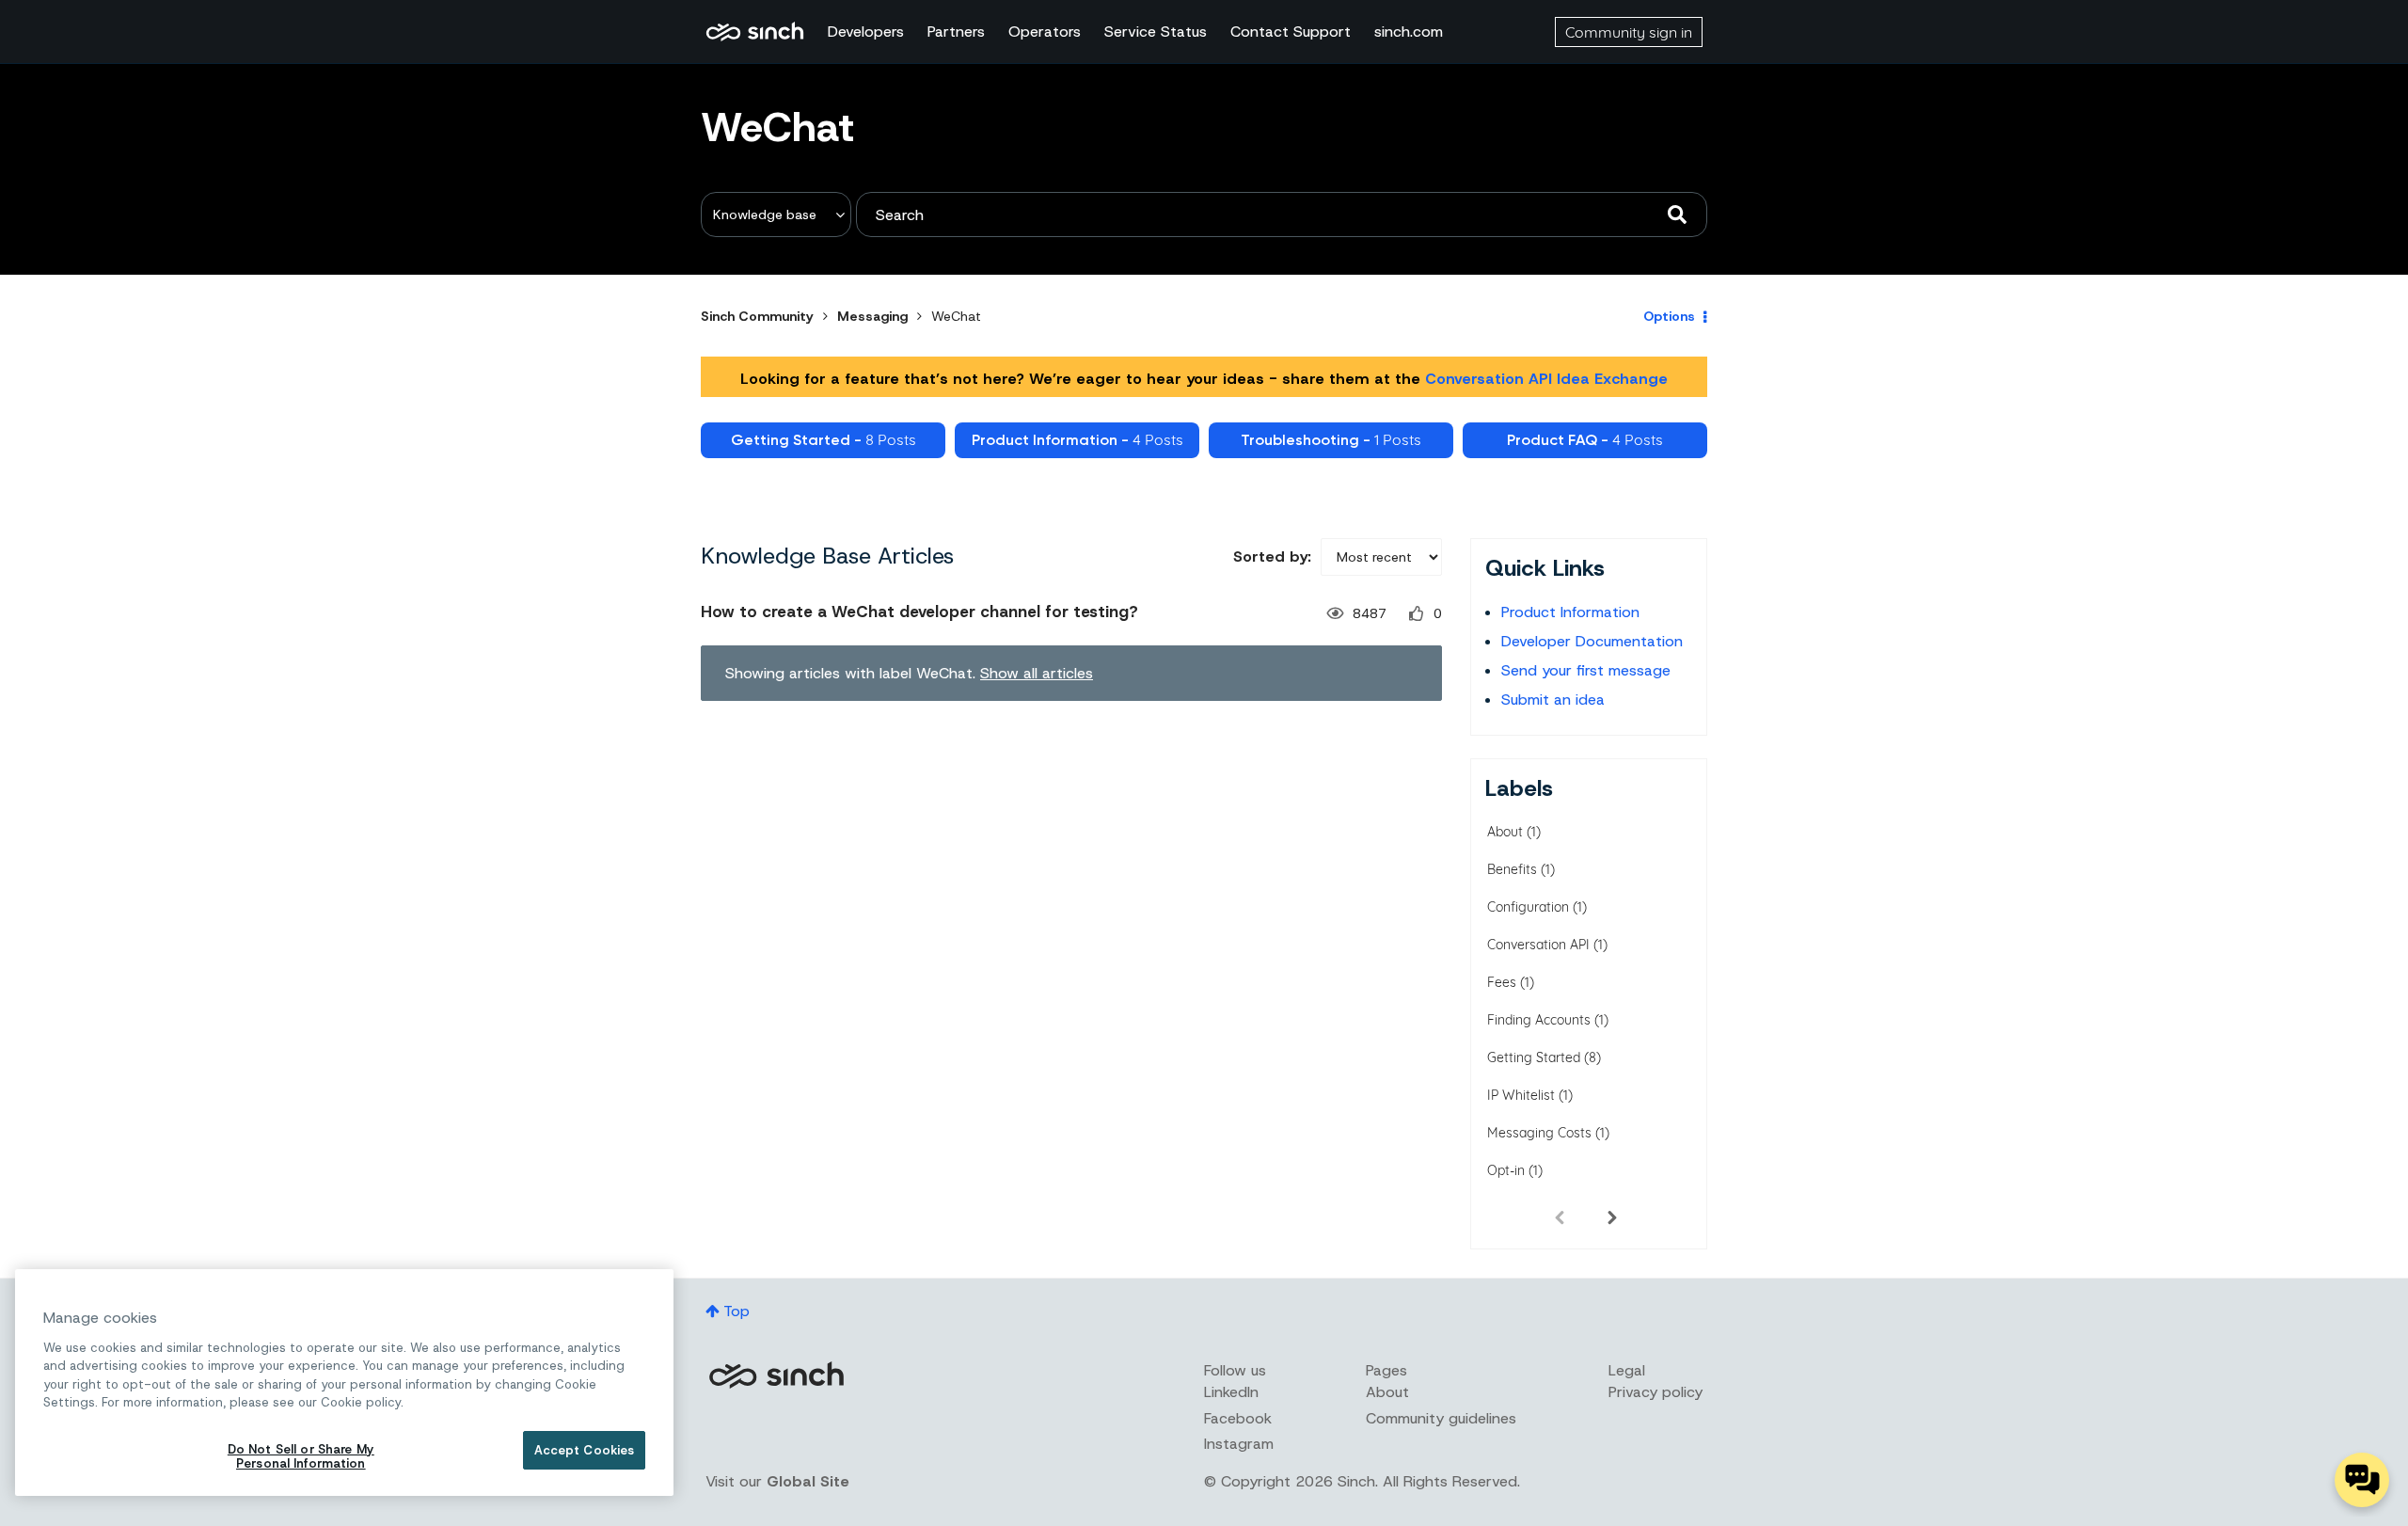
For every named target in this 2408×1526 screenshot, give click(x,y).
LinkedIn (1231, 1392)
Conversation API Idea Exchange (1546, 379)
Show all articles (1037, 673)
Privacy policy (1655, 1392)
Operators (1045, 32)
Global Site (808, 1481)
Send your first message (1586, 670)
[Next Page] (1612, 1216)
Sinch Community (755, 32)
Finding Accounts (1539, 1020)
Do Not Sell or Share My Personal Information (301, 1457)
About (1505, 832)
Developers (866, 32)
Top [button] (737, 1311)
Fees (1502, 982)
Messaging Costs (1539, 1133)
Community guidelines (1441, 1418)
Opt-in (1506, 1170)
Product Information (1570, 612)
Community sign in (1629, 32)
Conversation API (1538, 945)
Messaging (872, 316)
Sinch (776, 1375)
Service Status (1156, 32)
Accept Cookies (585, 1450)
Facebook (1238, 1418)
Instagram (1239, 1444)
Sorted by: (1272, 556)
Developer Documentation (1592, 641)
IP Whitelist (1521, 1095)
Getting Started (1534, 1057)
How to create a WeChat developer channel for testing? (919, 612)
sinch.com (1409, 32)
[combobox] (1282, 215)
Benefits (1512, 869)
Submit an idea (1553, 699)
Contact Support (1291, 32)
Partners (956, 32)
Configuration (1528, 907)
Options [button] (1669, 316)
